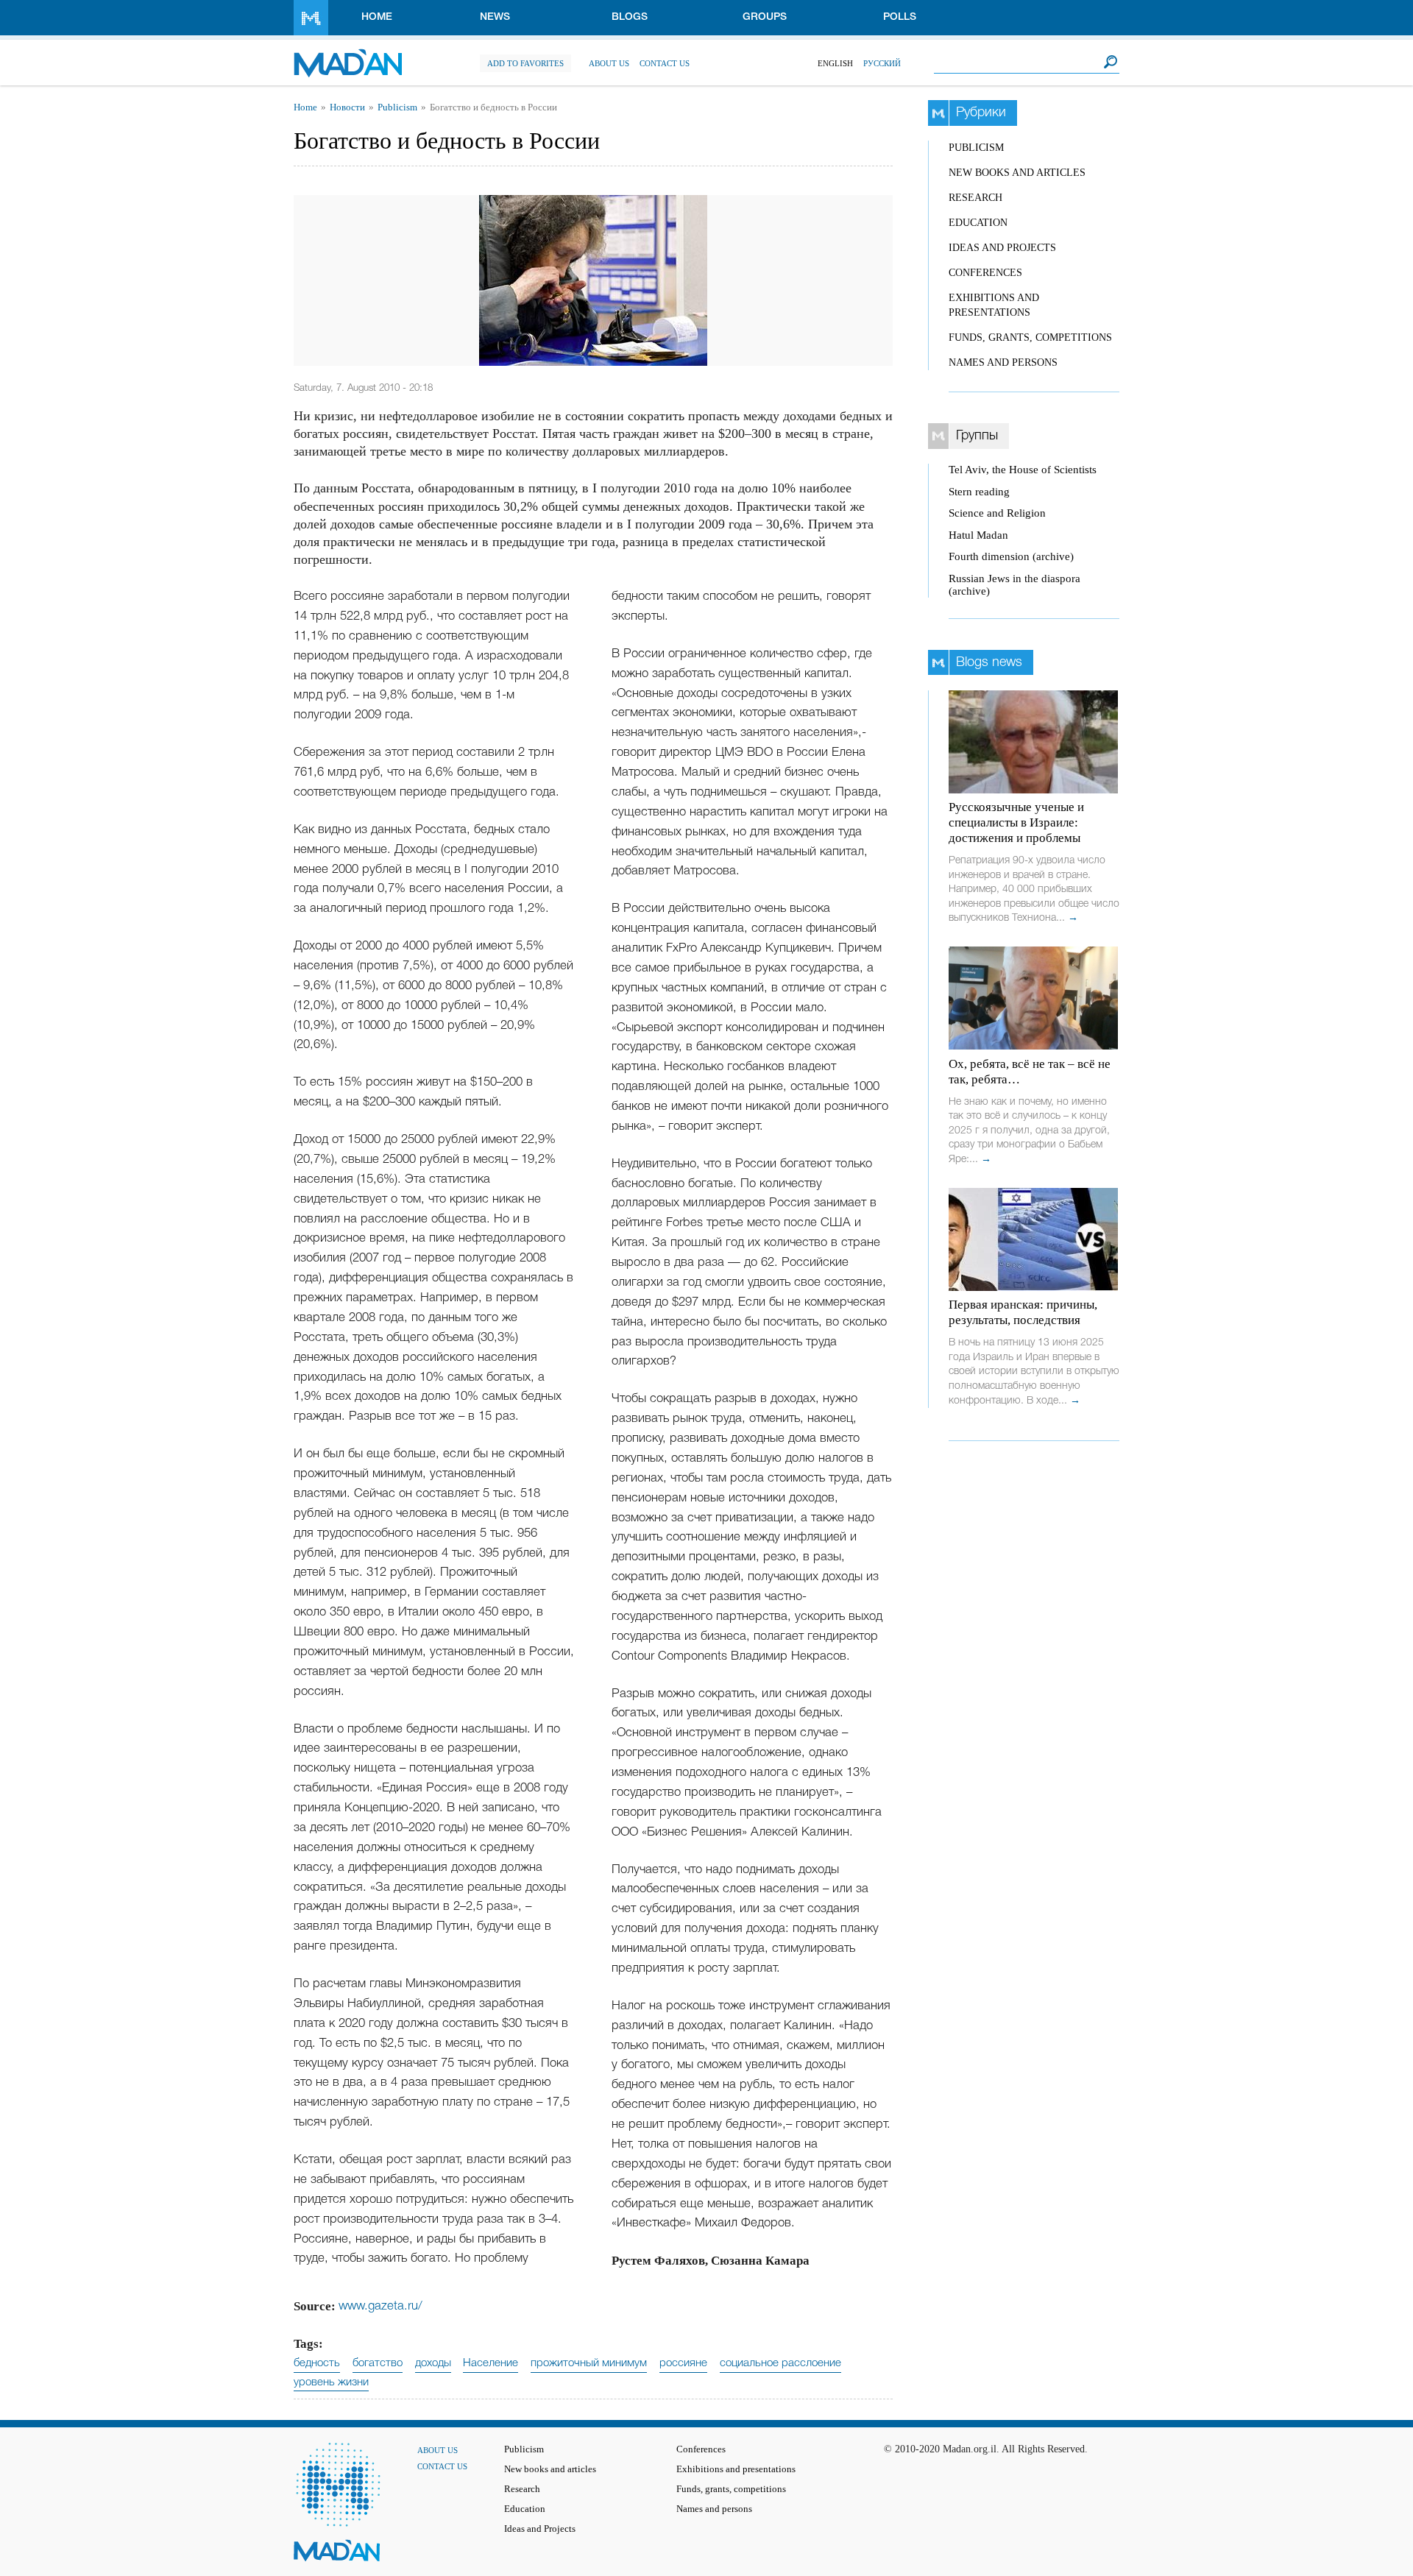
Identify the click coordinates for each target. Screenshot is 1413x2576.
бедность (317, 2363)
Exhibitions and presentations (736, 2469)
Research (975, 198)
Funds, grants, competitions (1030, 337)
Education (978, 223)
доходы (433, 2363)
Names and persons (1003, 362)
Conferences (985, 273)
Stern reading (979, 492)
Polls (900, 17)
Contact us (665, 63)
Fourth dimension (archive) (1011, 556)
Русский (882, 63)
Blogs (630, 17)
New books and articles (1017, 173)
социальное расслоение (780, 2363)
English (835, 63)
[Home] (348, 56)
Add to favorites (525, 63)
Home (377, 17)
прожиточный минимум (589, 2363)
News (495, 17)
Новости (347, 107)
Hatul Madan (978, 535)
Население (491, 2363)
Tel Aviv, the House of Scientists (1023, 470)
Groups (765, 17)
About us (609, 63)
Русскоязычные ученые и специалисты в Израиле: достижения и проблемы (1016, 822)
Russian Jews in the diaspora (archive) (1014, 585)
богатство (378, 2363)
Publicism (397, 107)
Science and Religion (997, 513)
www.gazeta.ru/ (380, 2306)
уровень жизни (331, 2382)
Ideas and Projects (1002, 248)
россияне (683, 2363)
